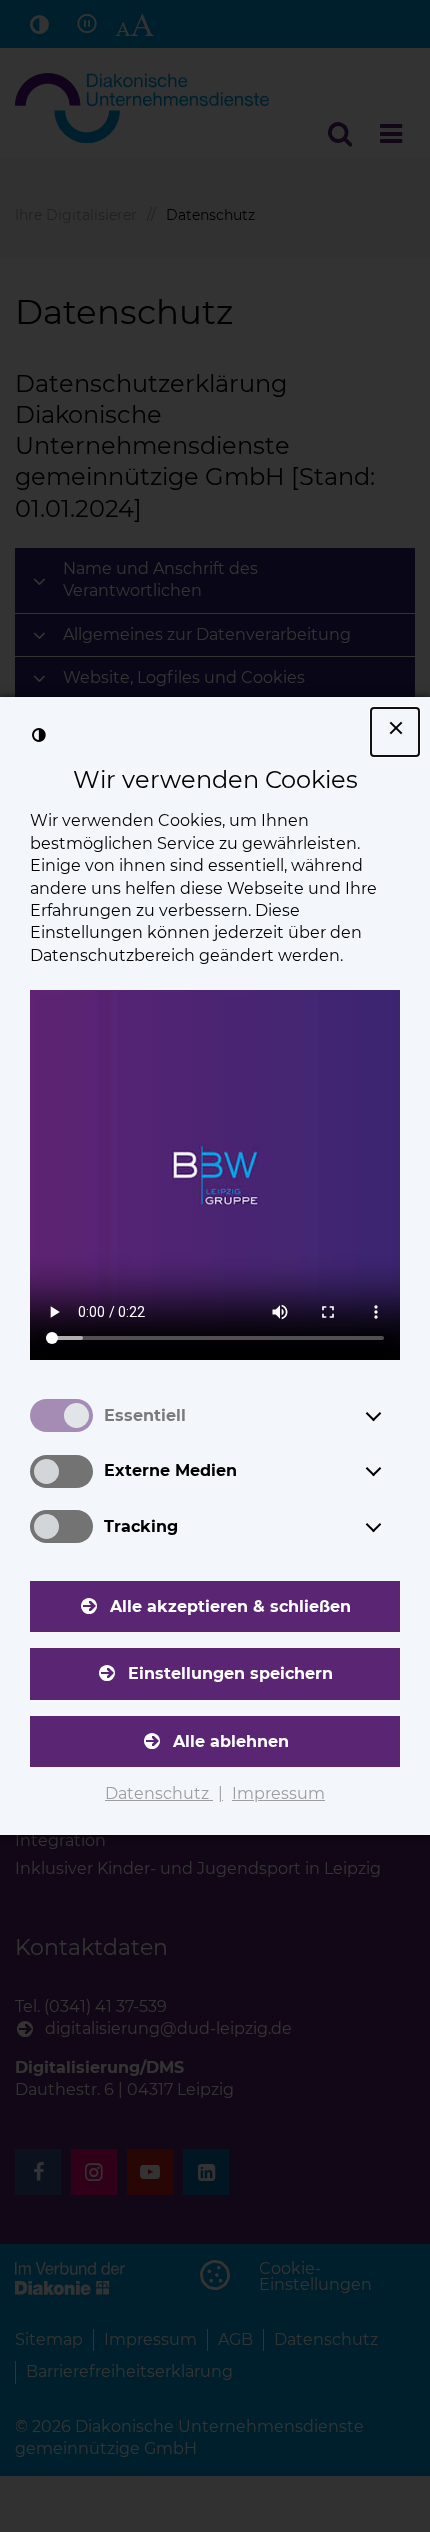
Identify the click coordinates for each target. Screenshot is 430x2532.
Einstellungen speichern (230, 1673)
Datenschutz (159, 1793)
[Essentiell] (392, 1416)
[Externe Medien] (392, 1471)
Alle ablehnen (231, 1741)
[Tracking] (392, 1527)
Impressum (278, 1793)
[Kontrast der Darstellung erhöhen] (39, 736)
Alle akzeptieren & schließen (230, 1606)
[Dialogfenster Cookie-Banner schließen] (395, 732)
